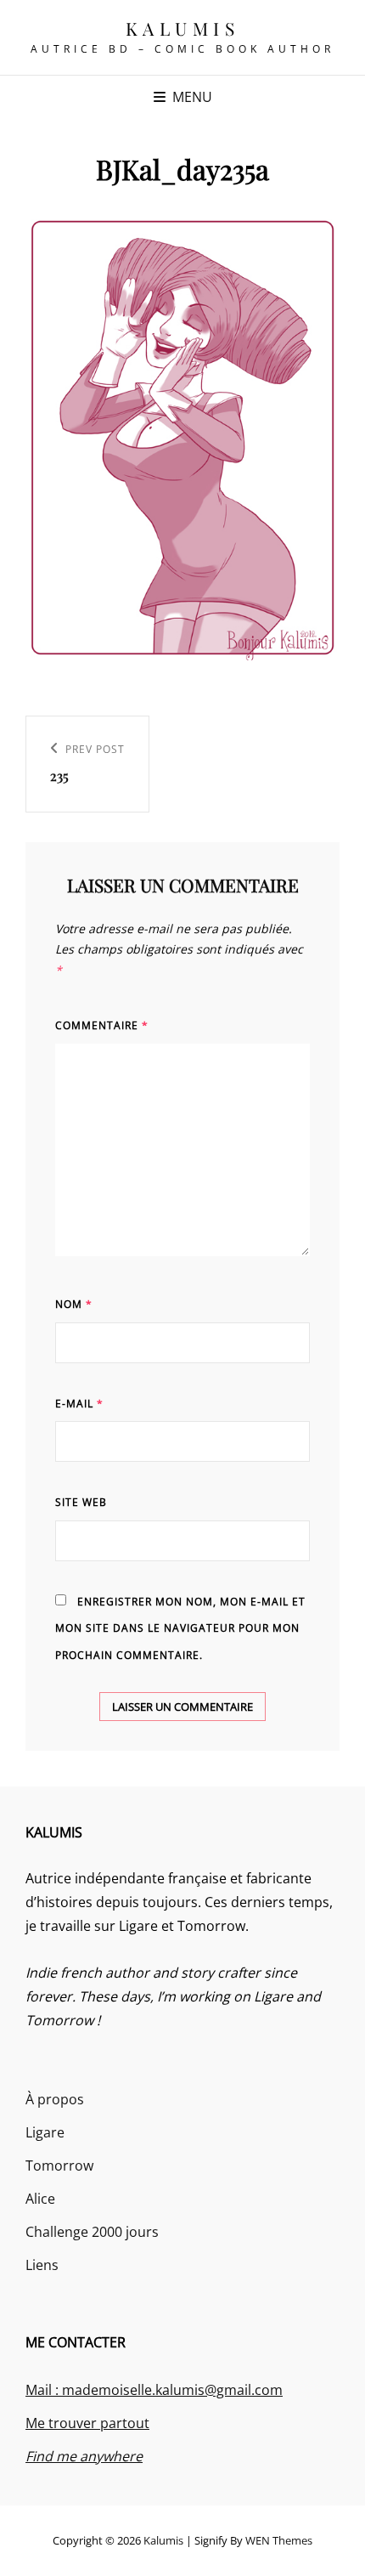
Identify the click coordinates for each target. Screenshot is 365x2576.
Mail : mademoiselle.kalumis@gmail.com (154, 2390)
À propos (55, 2099)
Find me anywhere (84, 2456)
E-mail (79, 1404)
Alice (40, 2199)
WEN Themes (279, 2540)
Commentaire (102, 1025)
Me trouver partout (87, 2423)
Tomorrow (59, 2166)
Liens (42, 2265)
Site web (81, 1502)
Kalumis (183, 28)
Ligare (45, 2132)
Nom (74, 1304)
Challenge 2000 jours (92, 2232)
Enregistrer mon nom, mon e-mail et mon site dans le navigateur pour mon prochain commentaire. (180, 1628)
